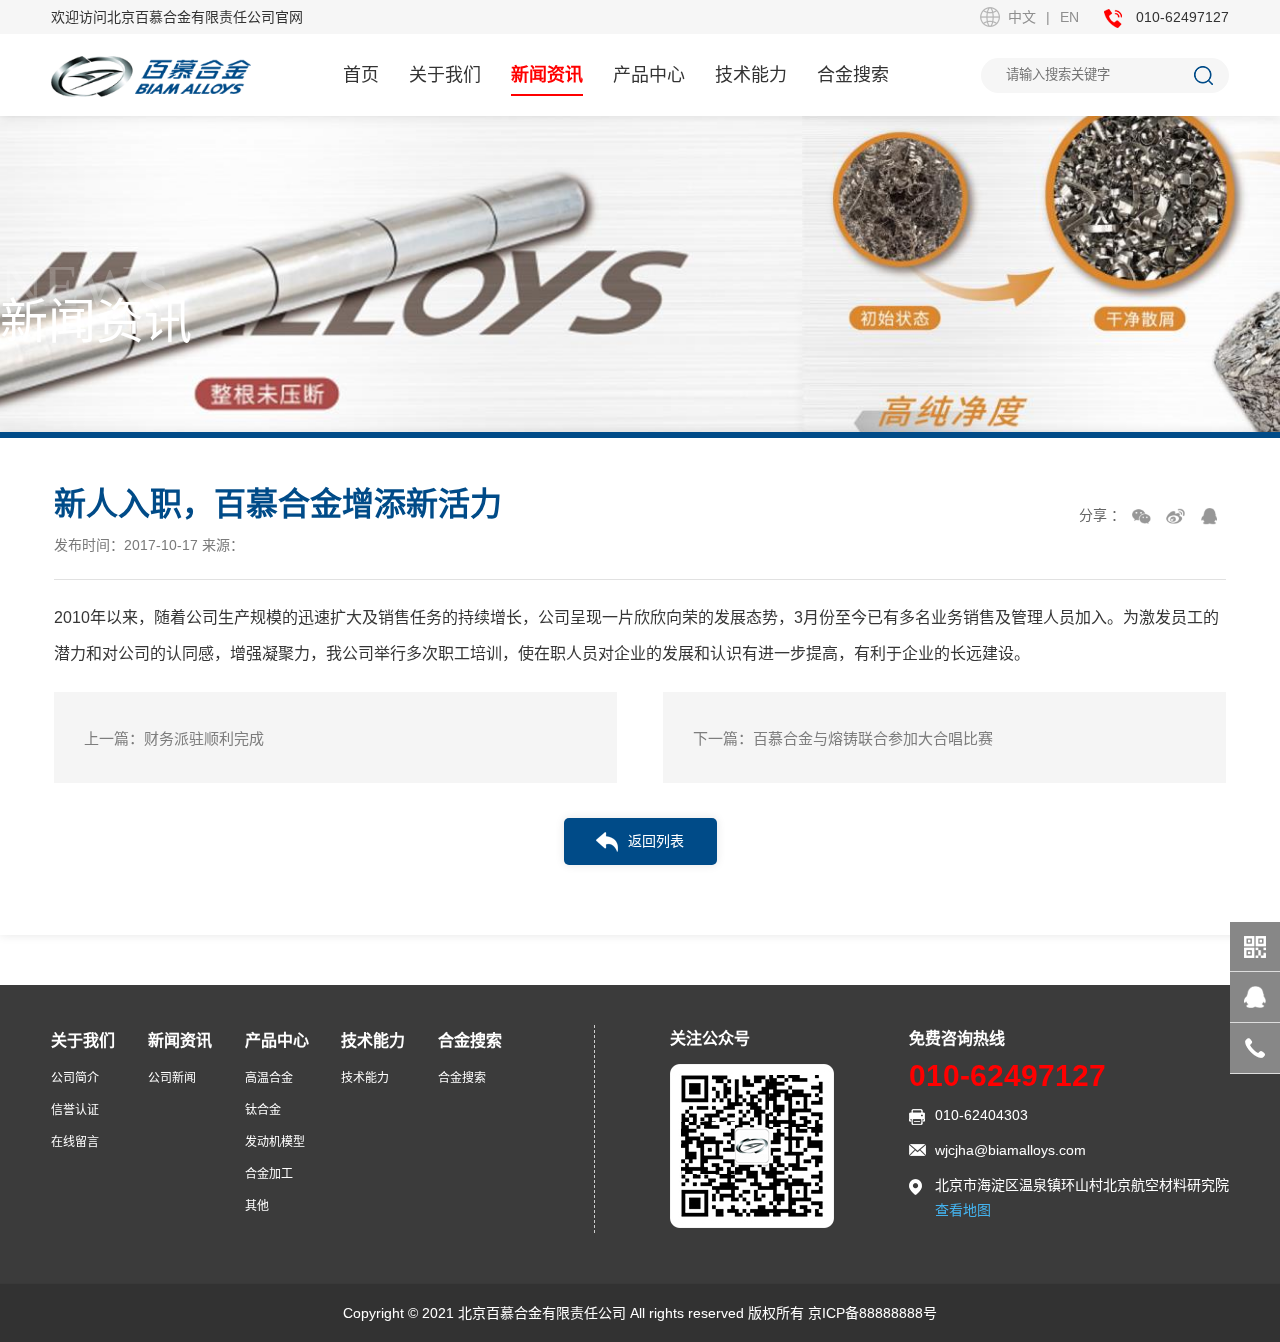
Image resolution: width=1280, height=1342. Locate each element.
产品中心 (649, 75)
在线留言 (75, 1142)
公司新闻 (172, 1078)
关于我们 (445, 75)
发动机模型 (275, 1142)
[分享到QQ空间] (1209, 516)
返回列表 (656, 841)
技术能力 (751, 75)
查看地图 (963, 1210)
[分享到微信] (1141, 516)
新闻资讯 (547, 75)
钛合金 (263, 1110)
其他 (257, 1206)
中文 (1022, 17)
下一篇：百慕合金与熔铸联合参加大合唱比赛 (843, 738)
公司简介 (75, 1078)
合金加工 (269, 1174)
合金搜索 (853, 75)
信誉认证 (75, 1110)
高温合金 (269, 1078)
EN (1069, 17)
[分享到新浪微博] (1175, 516)
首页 (361, 75)
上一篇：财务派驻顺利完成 (174, 738)
